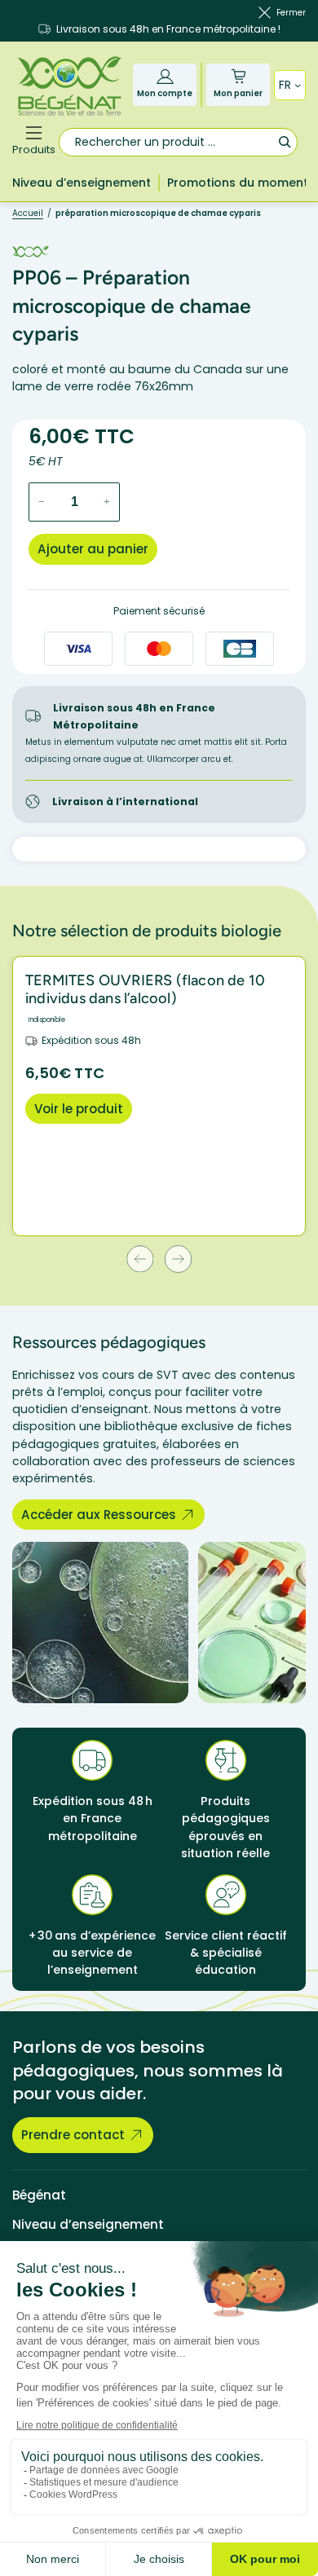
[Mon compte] (165, 76)
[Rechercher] (284, 141)
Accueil (28, 213)
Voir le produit (79, 1109)
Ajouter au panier (93, 549)
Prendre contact (73, 2135)
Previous (140, 1259)
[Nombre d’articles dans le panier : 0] (238, 76)
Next (178, 1259)
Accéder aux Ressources (99, 1515)
